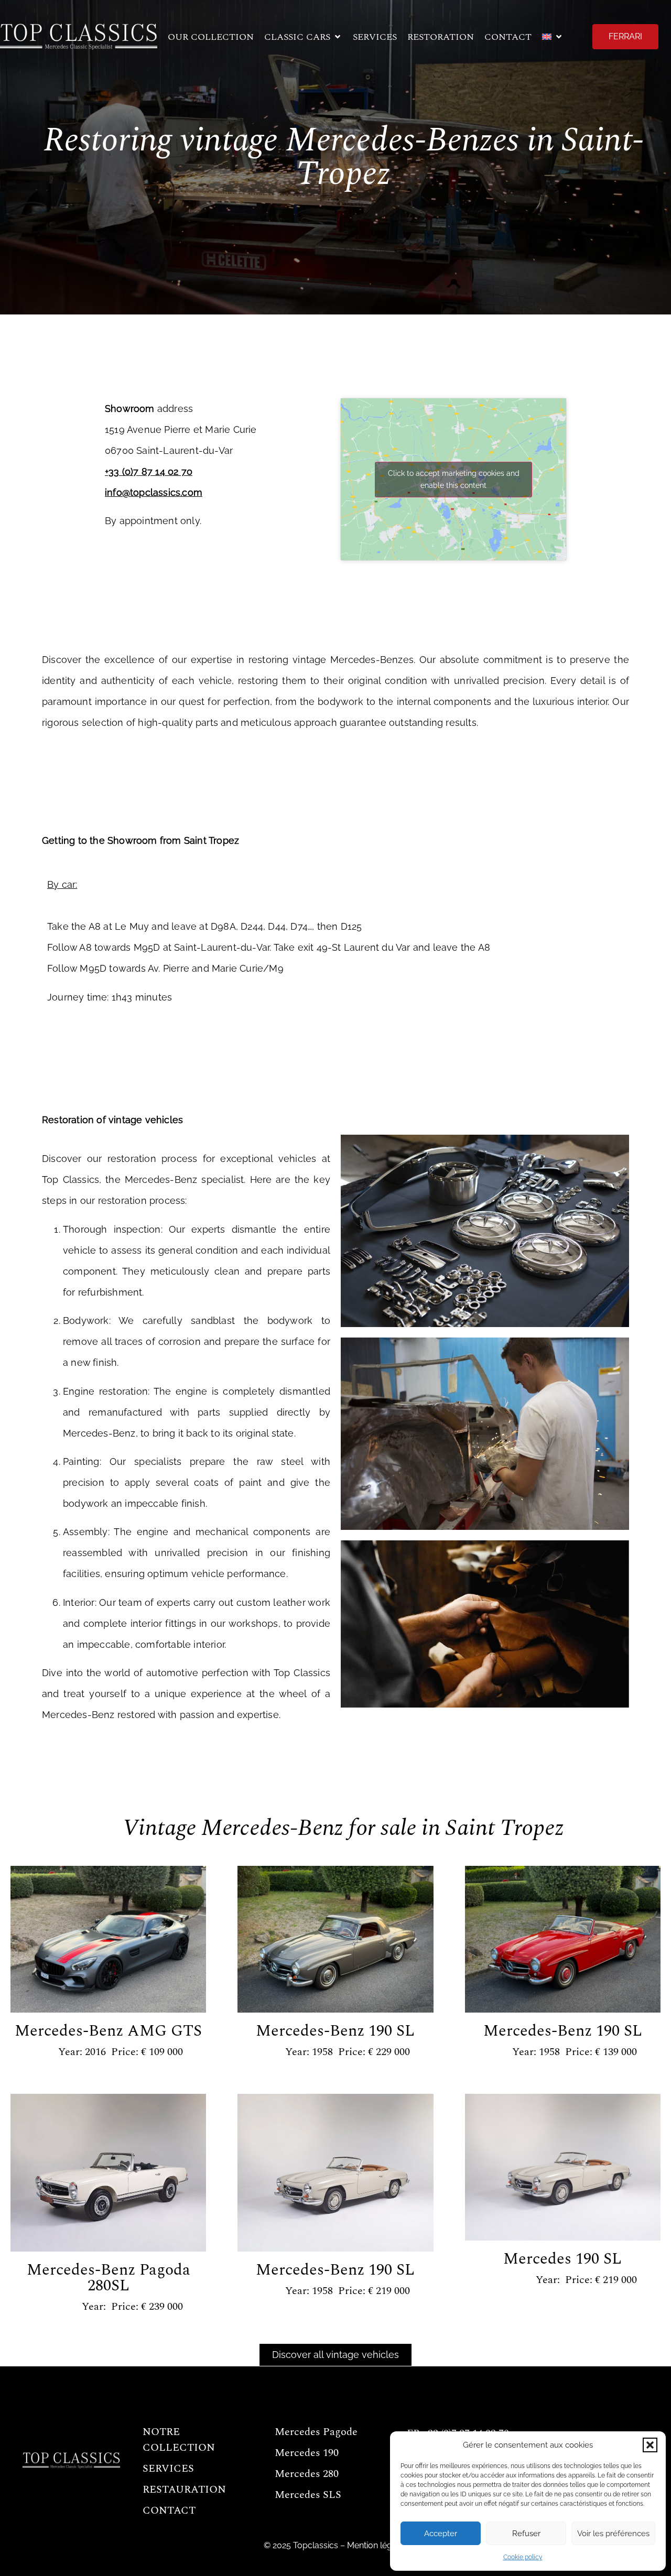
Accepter (441, 2534)
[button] (650, 2445)
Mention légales (377, 2545)
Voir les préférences (613, 2534)
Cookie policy (523, 2557)
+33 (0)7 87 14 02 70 (149, 471)
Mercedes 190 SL (562, 2259)
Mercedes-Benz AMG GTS (108, 2031)
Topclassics (316, 2545)
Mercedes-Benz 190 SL (335, 2031)
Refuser (526, 2534)
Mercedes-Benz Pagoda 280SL (109, 2278)
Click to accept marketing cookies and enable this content (454, 479)
